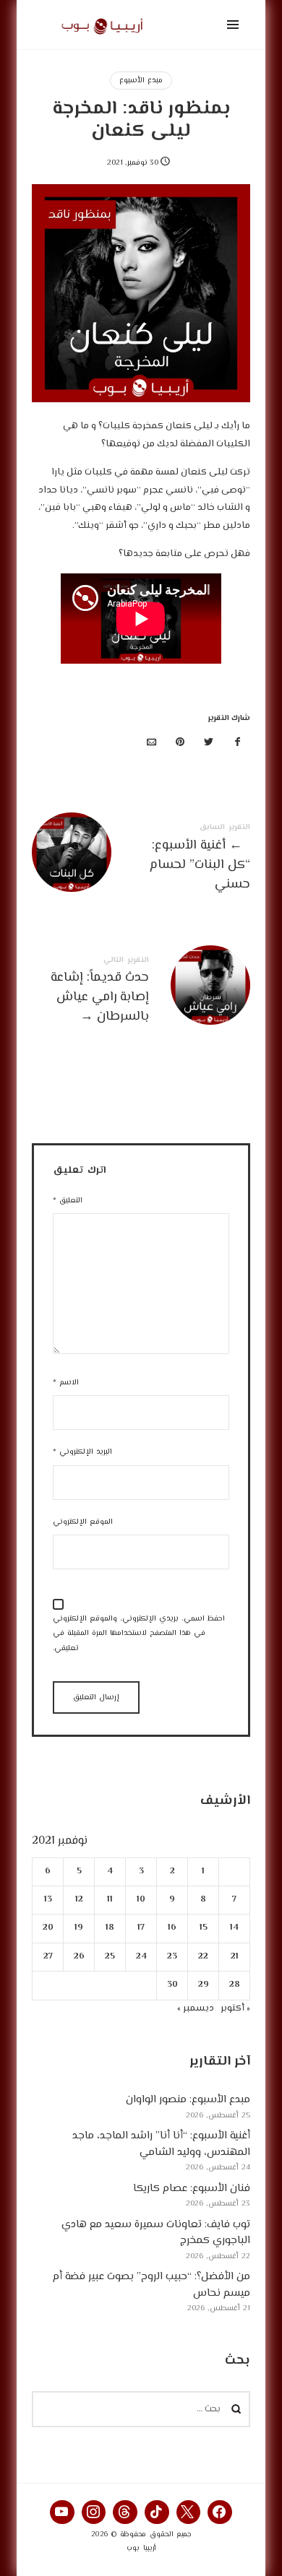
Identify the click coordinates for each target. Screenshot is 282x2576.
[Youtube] (62, 2512)
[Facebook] (220, 2512)
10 (141, 1900)
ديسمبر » (196, 2008)
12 (79, 1900)
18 (110, 1928)
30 (172, 1985)
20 (48, 1928)
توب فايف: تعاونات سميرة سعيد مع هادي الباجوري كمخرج (156, 2233)
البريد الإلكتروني (82, 1452)
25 (110, 1957)
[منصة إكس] (209, 743)
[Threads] (125, 2512)
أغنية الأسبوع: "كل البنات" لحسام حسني (141, 860)
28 (235, 1985)
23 (172, 1957)
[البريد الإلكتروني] (152, 743)
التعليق (68, 1201)
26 (79, 1957)
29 (204, 1985)
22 (203, 1957)
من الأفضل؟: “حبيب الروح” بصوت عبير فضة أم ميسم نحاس (151, 2285)
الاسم (66, 1383)
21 (235, 1957)
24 (141, 1957)
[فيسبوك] (237, 743)
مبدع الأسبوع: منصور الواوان (188, 2100)
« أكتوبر (235, 2008)
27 (48, 1957)
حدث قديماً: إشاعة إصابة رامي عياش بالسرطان (141, 993)
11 (110, 1900)
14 (234, 1928)
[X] (189, 2512)
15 (204, 1928)
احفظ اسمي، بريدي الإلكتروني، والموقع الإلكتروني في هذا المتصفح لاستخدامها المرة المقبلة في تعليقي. (139, 1634)
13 (48, 1900)
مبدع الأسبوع (141, 81)
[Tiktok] (157, 2512)
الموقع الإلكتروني (83, 1522)
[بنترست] (180, 743)
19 (79, 1928)
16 (172, 1928)
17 (141, 1928)
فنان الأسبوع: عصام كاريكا (192, 2189)
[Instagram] (94, 2512)
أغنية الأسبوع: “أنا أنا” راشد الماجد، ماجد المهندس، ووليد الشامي (161, 2144)
